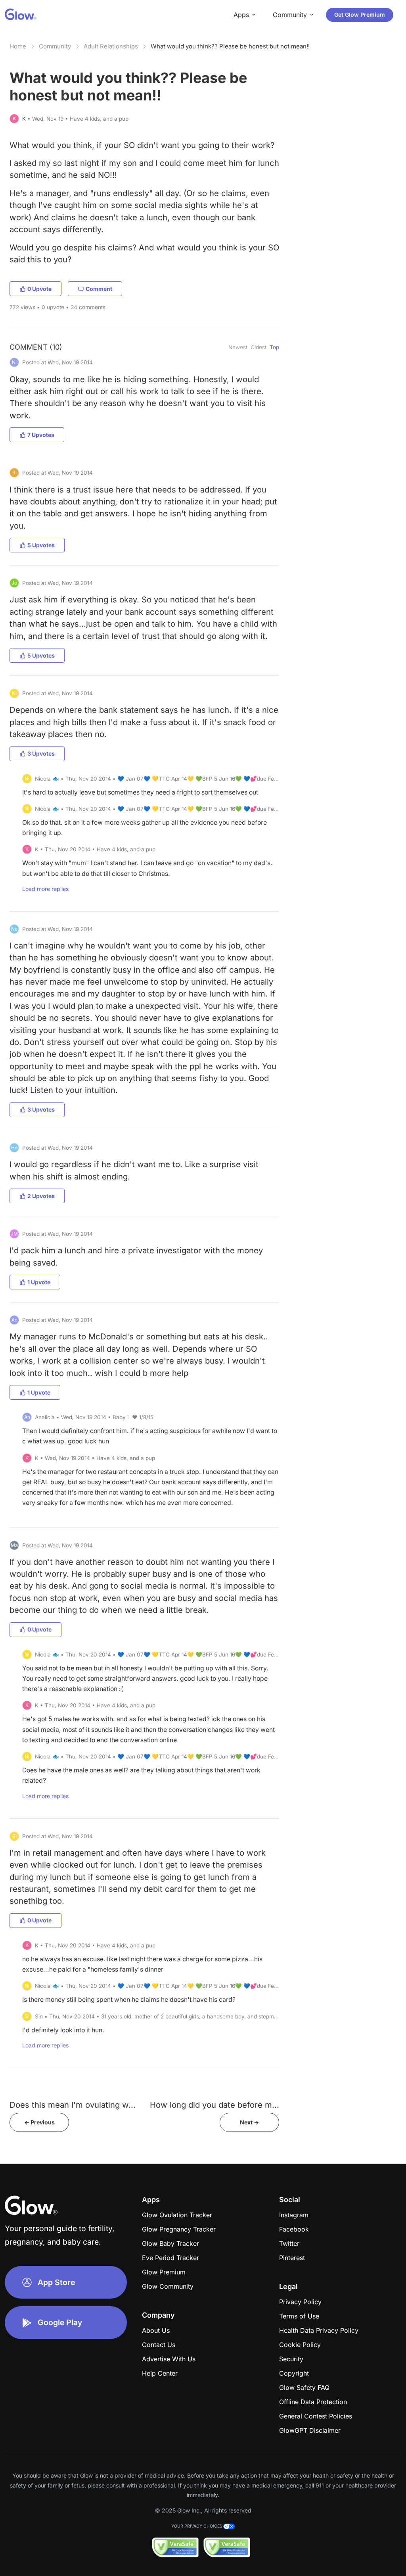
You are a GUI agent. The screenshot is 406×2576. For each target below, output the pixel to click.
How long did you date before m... (214, 2105)
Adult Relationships (111, 46)
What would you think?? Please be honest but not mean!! (230, 46)
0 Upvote (39, 289)
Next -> (249, 2122)
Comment (99, 289)
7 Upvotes (41, 435)
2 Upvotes (41, 1196)
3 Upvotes (41, 753)
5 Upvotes (41, 545)
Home (18, 46)
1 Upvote (39, 1282)
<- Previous (39, 2122)
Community (55, 46)
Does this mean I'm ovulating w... (73, 2105)
